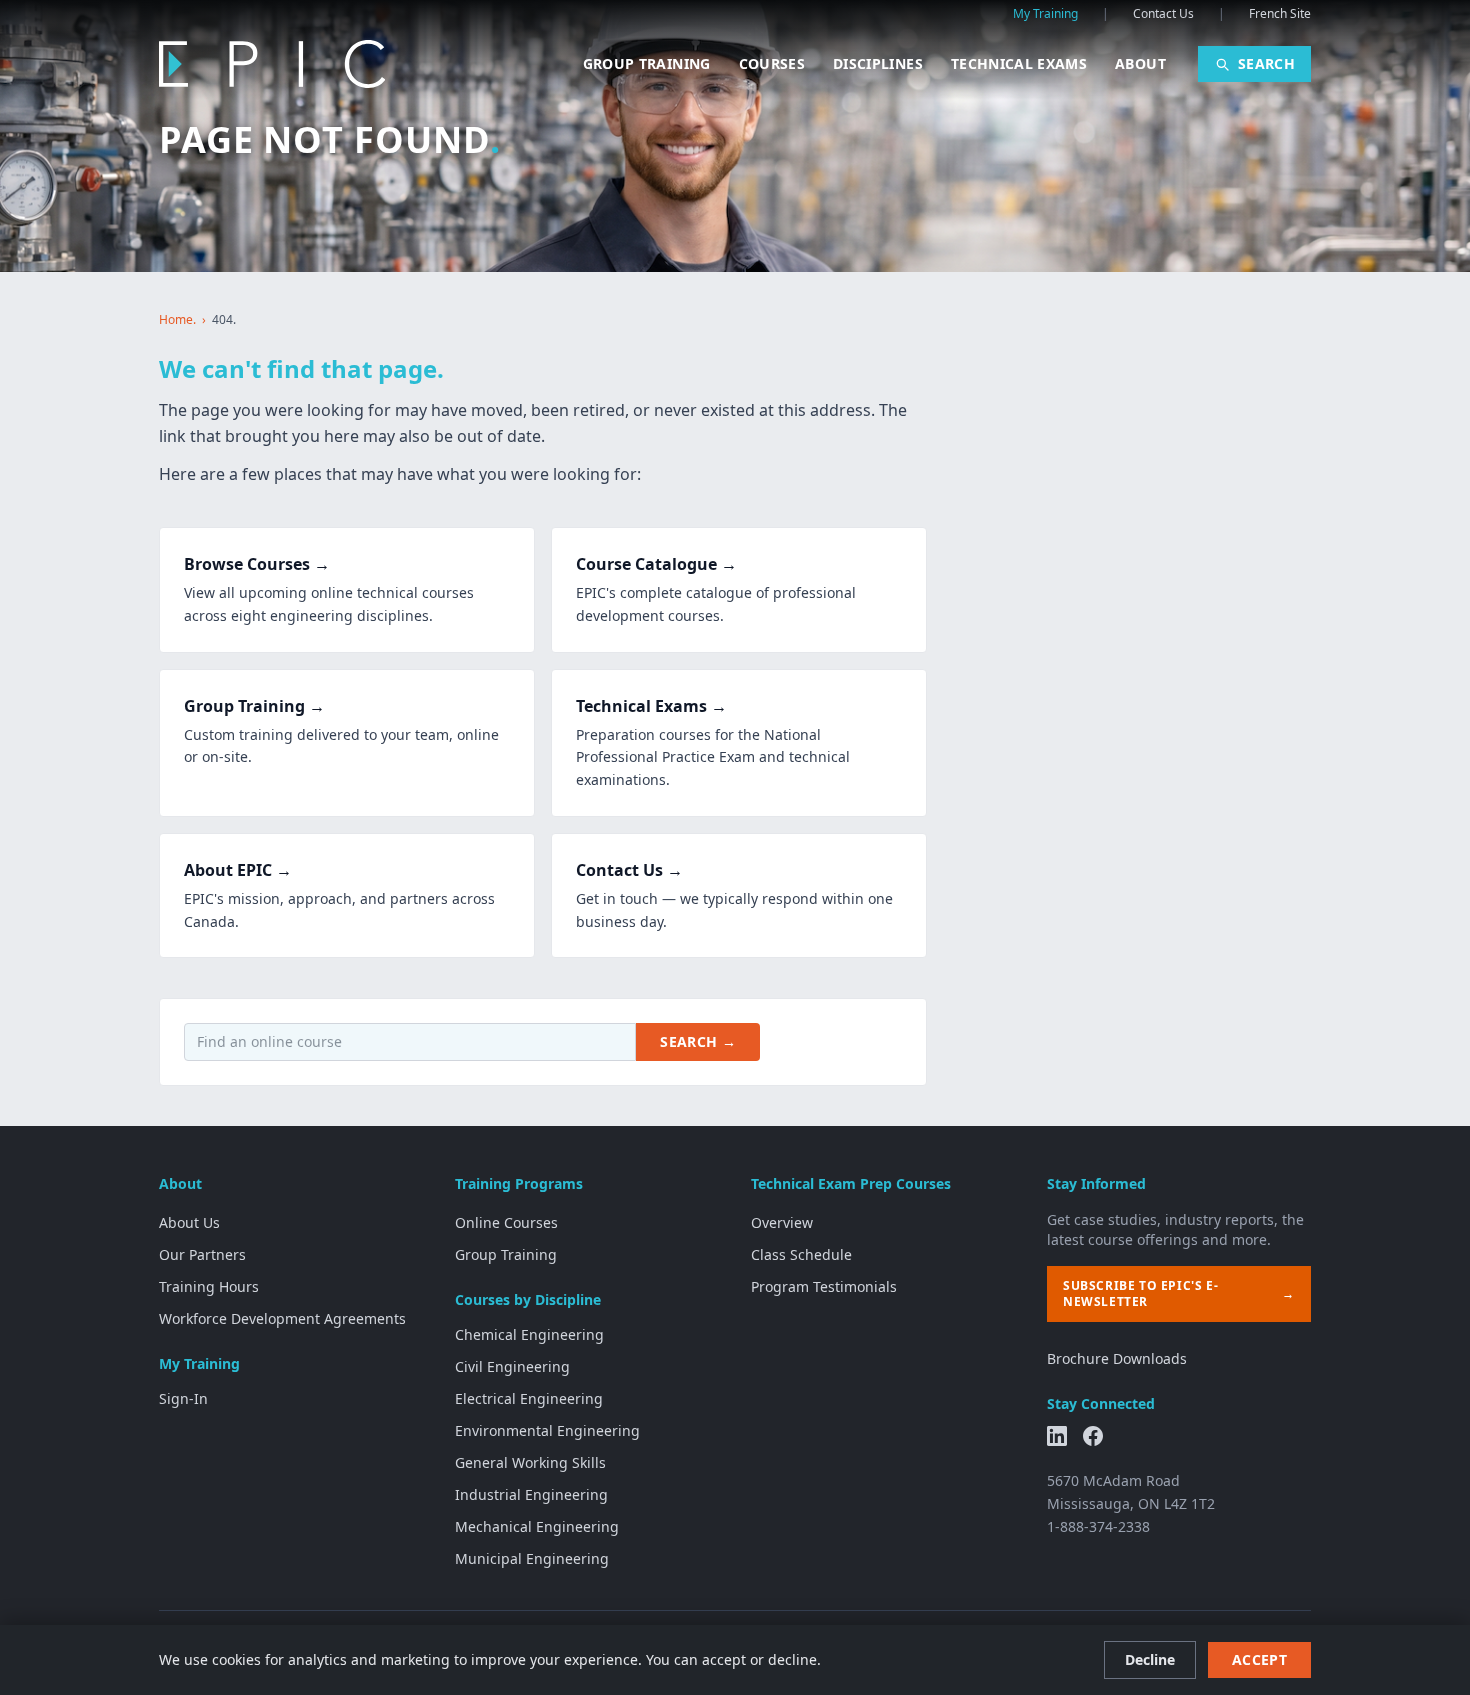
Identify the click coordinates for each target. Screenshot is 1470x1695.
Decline (1150, 1659)
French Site (1280, 14)
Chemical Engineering (529, 1334)
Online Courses (506, 1222)
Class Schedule (801, 1254)
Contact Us (1163, 14)
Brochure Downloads (1117, 1358)
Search (1266, 63)
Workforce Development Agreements (282, 1318)
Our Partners (202, 1254)
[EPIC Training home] (272, 64)
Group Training (647, 63)
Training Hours (209, 1286)
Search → (698, 1041)
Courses (772, 63)
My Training (1045, 14)
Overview (782, 1222)
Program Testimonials (824, 1286)
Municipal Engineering (532, 1558)
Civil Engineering (512, 1366)
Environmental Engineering (547, 1430)
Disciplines (878, 63)
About (1140, 63)
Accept (1259, 1659)
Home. (177, 320)
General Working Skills (530, 1462)
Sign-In (183, 1398)
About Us (189, 1222)
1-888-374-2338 (1098, 1526)
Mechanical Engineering (537, 1526)
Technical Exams (1019, 63)
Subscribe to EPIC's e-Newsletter (1179, 1293)
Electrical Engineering (529, 1398)
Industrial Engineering (531, 1494)
